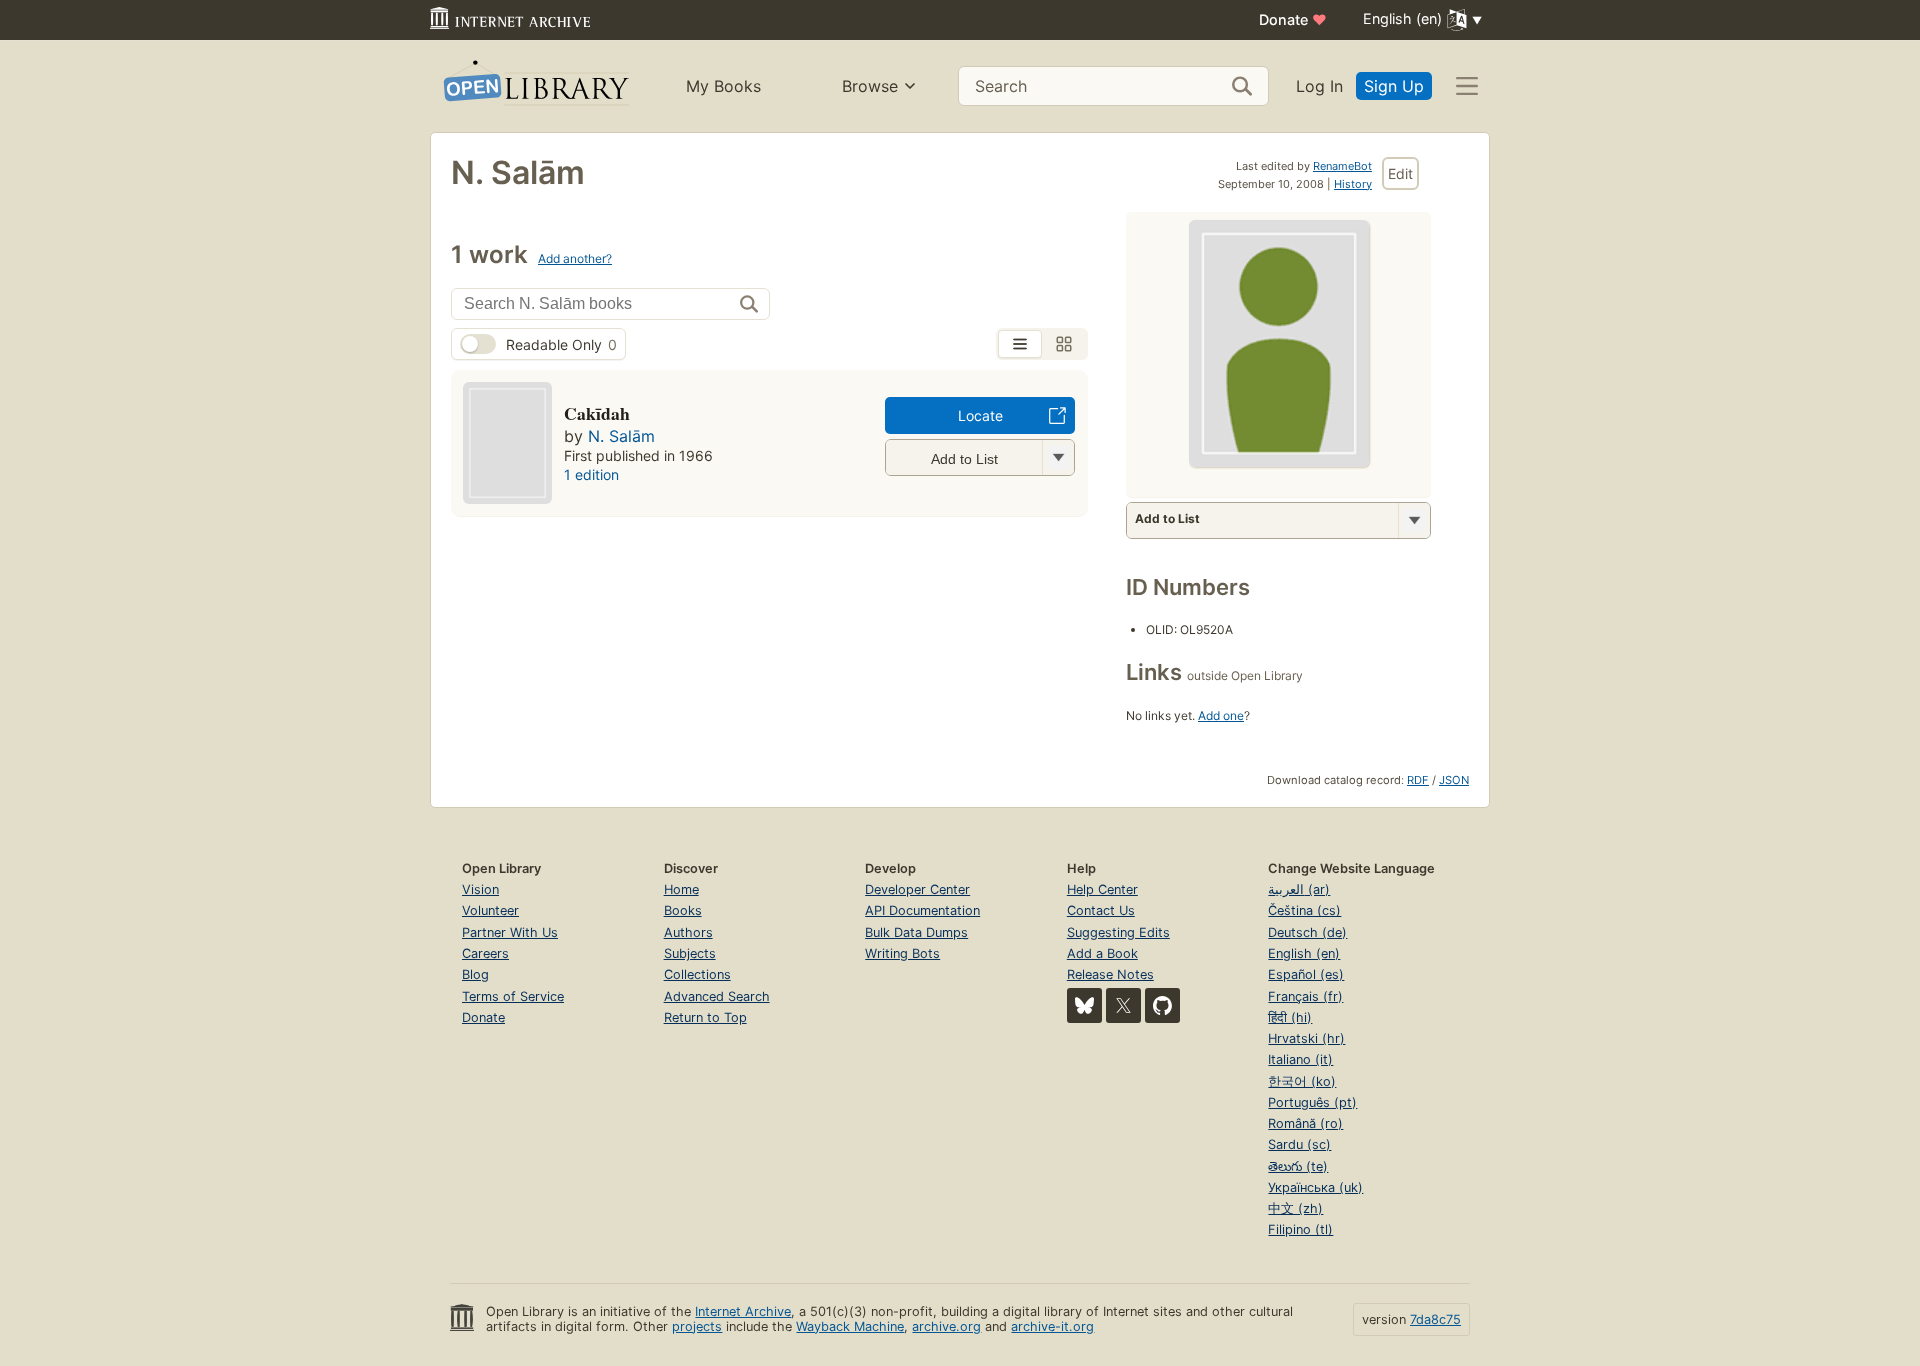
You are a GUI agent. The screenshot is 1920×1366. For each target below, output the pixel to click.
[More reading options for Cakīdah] (1058, 457)
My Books (723, 86)
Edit (1400, 173)
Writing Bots (902, 953)
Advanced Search (717, 996)
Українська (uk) (1315, 1187)
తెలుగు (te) (1298, 1166)
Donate (1293, 19)
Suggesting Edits (1118, 932)
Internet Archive (743, 1311)
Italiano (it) (1300, 1059)
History (1353, 184)
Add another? (575, 258)
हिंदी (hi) (1290, 1017)
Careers (485, 953)
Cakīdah (597, 413)
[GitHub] (1162, 1005)
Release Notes (1110, 974)
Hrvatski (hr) (1306, 1038)
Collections (697, 974)
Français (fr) (1305, 996)
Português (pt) (1312, 1102)
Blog (475, 974)
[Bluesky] (1084, 1005)
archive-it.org (1052, 1326)
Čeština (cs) (1304, 910)
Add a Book (1102, 953)
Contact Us (1101, 910)
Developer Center (917, 889)
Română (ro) (1305, 1123)
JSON (1454, 780)
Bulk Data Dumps (916, 932)
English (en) (1304, 953)
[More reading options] (1414, 520)
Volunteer (490, 910)
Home (681, 889)
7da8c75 (1435, 1319)
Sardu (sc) (1299, 1144)
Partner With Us (510, 932)
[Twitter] (1123, 1005)
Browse (870, 86)
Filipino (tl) (1300, 1229)
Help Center (1102, 889)
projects (697, 1326)
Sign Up (1394, 86)
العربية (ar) (1299, 889)
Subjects (690, 953)
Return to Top (705, 1017)
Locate (980, 415)
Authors (688, 932)
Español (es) (1306, 974)
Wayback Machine (850, 1326)
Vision (480, 889)
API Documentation (922, 910)
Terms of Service (513, 996)
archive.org (946, 1326)
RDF (1418, 780)
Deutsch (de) (1307, 932)
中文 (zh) (1295, 1208)
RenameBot (1342, 166)
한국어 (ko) (1302, 1081)
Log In (1319, 86)
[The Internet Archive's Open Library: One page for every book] (534, 86)
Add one (1221, 715)
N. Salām (621, 436)
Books (683, 910)
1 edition (591, 474)
